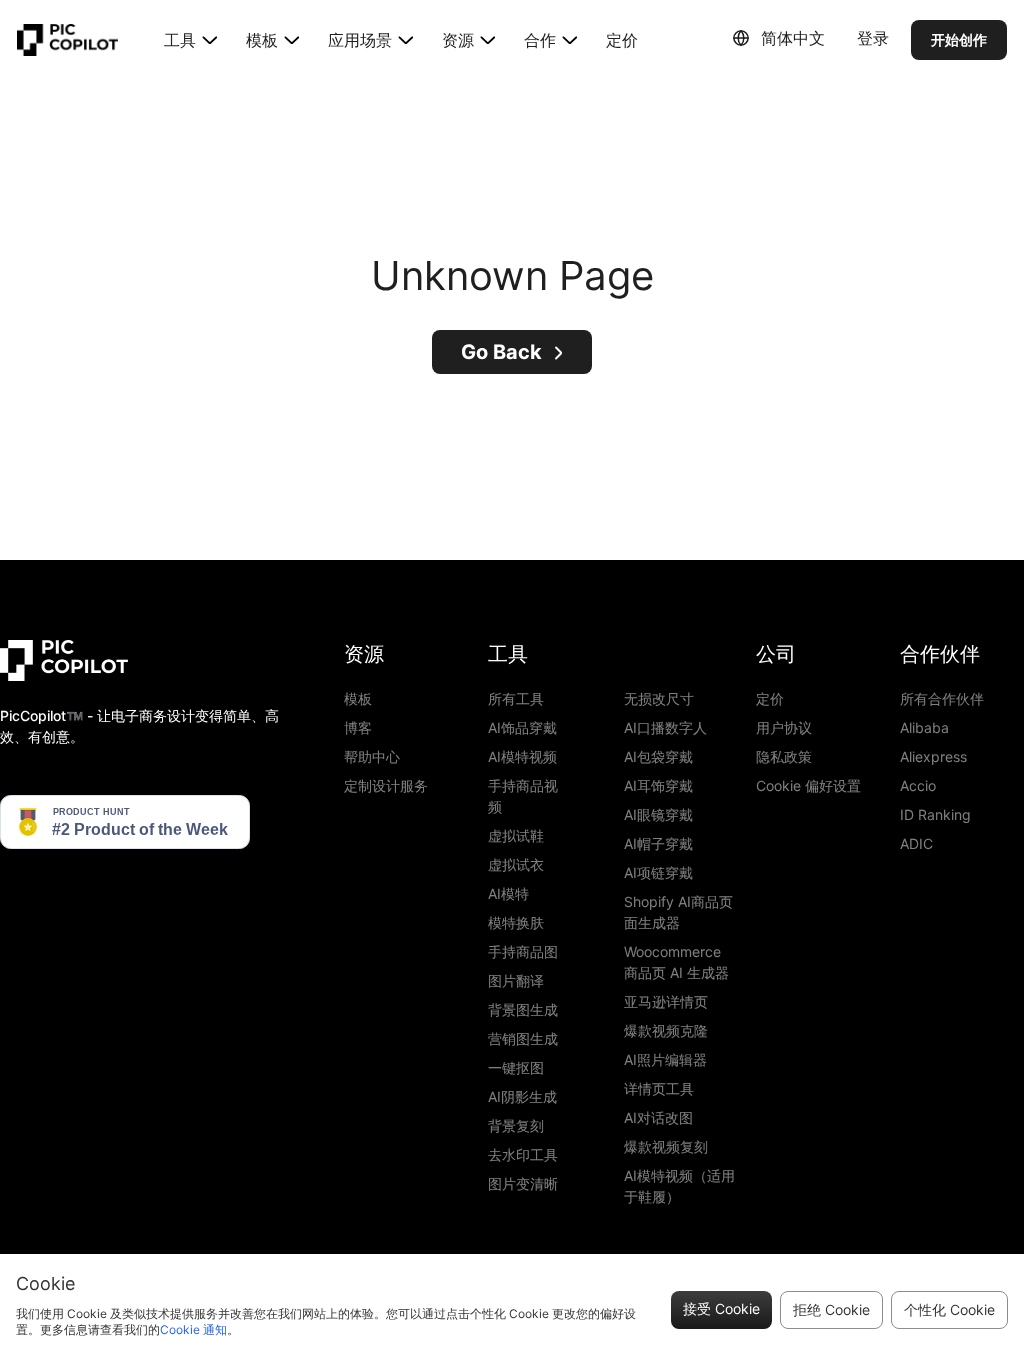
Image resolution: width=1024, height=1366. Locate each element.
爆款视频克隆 (666, 1030)
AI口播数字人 (665, 727)
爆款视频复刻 (666, 1146)
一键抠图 (516, 1067)
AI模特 (508, 893)
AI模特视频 (522, 756)
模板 (358, 698)
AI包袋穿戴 (658, 756)
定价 (622, 40)
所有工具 (516, 698)
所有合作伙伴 (942, 698)
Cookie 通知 (193, 1329)
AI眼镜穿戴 (658, 814)
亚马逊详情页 (666, 1001)
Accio (918, 785)
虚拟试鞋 (516, 835)
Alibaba (924, 727)
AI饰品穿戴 (522, 727)
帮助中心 (372, 756)
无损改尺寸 (659, 698)
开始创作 (959, 39)
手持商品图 (523, 951)
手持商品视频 (523, 796)
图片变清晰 (523, 1183)
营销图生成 (523, 1038)
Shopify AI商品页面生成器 (678, 912)
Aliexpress (933, 756)
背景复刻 (516, 1125)
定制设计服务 (386, 785)
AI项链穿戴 (658, 872)
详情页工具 (659, 1088)
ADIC (916, 843)
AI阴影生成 (522, 1096)
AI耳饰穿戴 (658, 785)
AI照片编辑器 (665, 1059)
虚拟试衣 (516, 864)
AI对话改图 (658, 1117)
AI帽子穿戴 (658, 843)
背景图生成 (523, 1009)
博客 (358, 727)
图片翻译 (516, 980)
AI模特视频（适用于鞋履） (679, 1186)
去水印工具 (523, 1154)
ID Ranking (935, 814)
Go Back (501, 352)
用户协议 (784, 727)
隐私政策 (784, 756)
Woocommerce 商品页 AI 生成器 (676, 962)
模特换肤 (516, 922)
